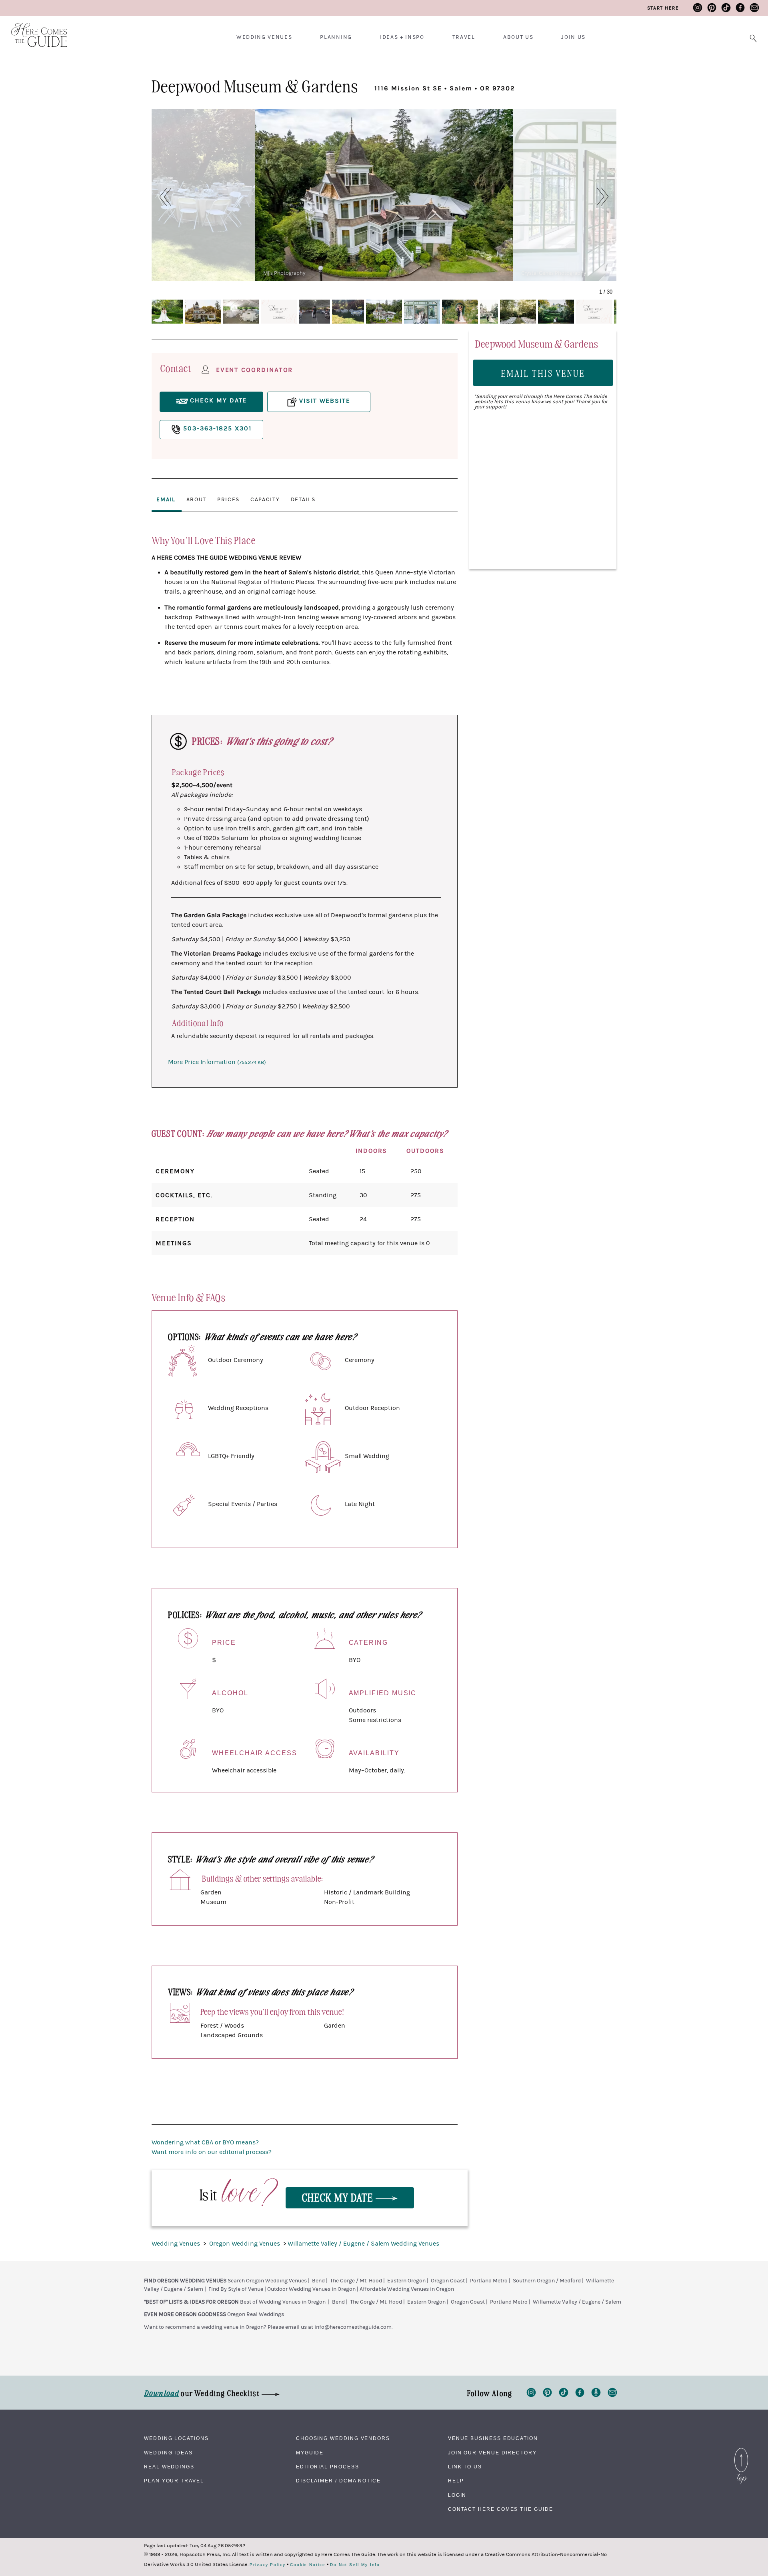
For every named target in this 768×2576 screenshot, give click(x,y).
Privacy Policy (268, 2565)
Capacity (265, 500)
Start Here (663, 8)
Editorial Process (328, 2467)
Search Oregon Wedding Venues (267, 2281)
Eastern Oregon (406, 2281)
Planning (336, 37)
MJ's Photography (284, 273)
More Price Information (217, 1062)
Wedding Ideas (168, 2453)
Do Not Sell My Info (355, 2565)
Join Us (573, 37)
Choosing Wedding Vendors (343, 2438)
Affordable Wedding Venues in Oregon (407, 2289)
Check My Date (339, 2197)
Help (456, 2481)
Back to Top (741, 2450)
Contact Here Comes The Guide (501, 2509)
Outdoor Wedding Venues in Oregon (311, 2289)
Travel (464, 37)
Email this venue (543, 373)
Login (457, 2495)
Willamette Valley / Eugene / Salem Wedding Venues (363, 2244)
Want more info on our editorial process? (212, 2152)
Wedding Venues (264, 37)
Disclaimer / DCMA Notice (338, 2481)
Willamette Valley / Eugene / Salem (577, 2302)
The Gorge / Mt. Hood (356, 2281)
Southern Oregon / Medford (547, 2281)
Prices (228, 500)
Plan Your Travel (174, 2481)
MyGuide (310, 2453)
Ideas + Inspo (402, 37)
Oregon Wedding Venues (245, 2244)
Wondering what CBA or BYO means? (205, 2142)
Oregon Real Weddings (256, 2314)
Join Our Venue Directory (492, 2453)
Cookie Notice (308, 2565)
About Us (518, 37)
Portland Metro (489, 2281)
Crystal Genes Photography (554, 273)
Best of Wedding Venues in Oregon (283, 2302)
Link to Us (465, 2467)
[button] (161, 197)
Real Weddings (169, 2467)
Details (303, 500)
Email (166, 500)
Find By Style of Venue (236, 2289)
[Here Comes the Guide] (34, 30)
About (196, 500)
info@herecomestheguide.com (353, 2327)
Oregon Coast (448, 2281)
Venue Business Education (493, 2438)
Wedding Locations (176, 2438)
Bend (318, 2281)
